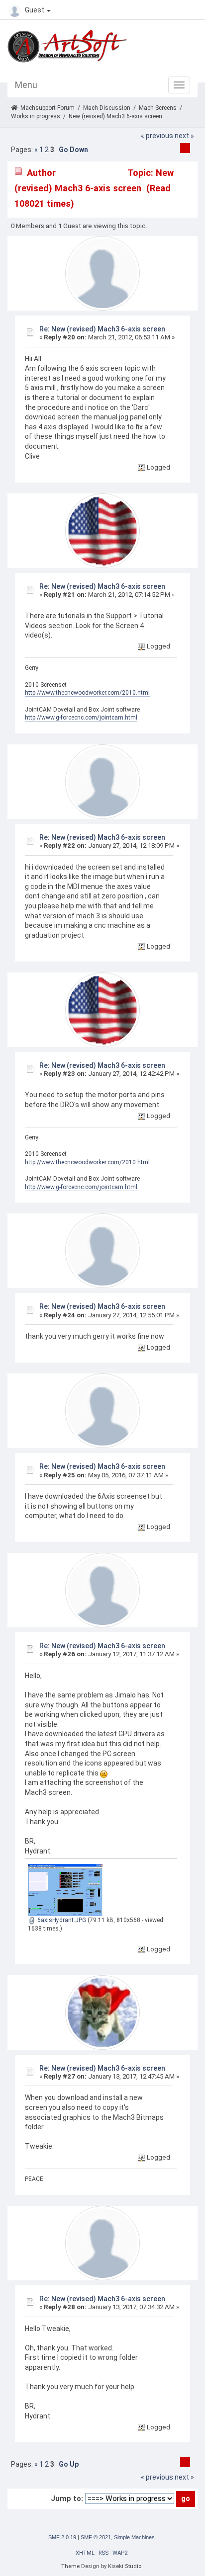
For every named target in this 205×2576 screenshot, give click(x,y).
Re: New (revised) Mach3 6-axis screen (102, 329)
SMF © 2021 (96, 2537)
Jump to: (67, 2498)
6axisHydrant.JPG (61, 1920)
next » (184, 136)
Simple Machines (134, 2537)
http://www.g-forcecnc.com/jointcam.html (81, 718)
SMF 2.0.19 (62, 2537)
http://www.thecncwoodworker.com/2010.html (87, 693)
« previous (157, 136)
